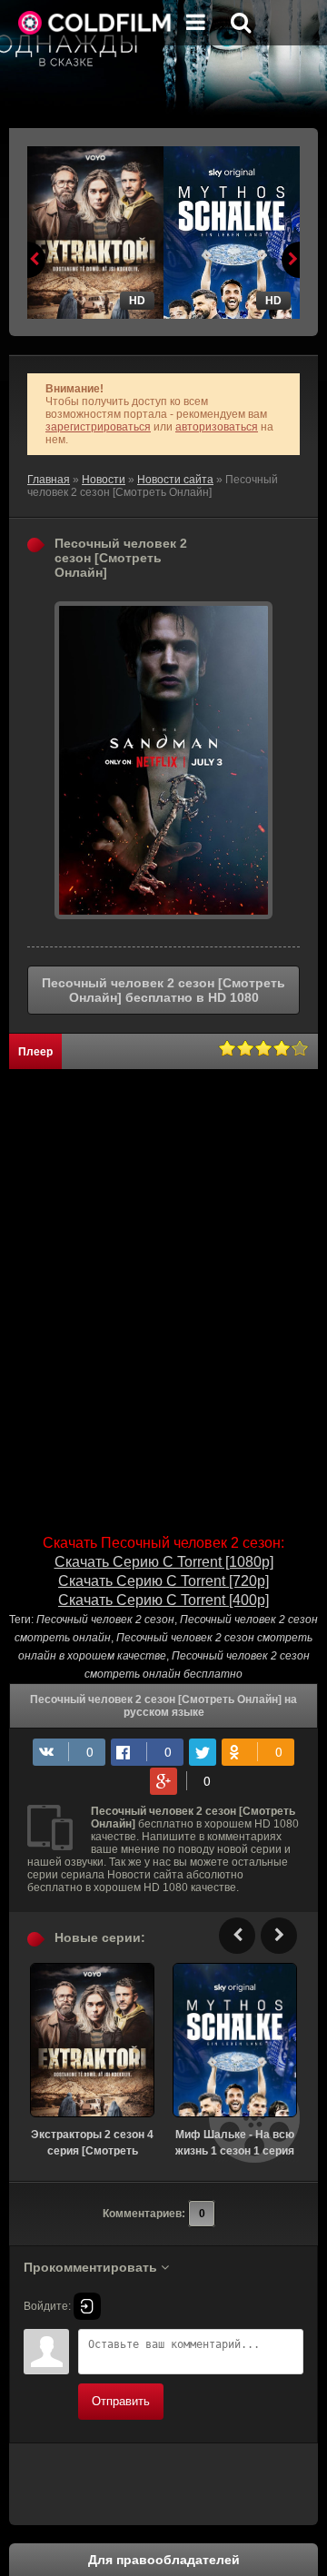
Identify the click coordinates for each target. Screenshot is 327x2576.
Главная (49, 480)
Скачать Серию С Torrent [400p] (163, 1600)
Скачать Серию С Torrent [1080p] (164, 1562)
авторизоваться (217, 427)
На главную (95, 23)
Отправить (121, 2401)
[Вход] (87, 2306)
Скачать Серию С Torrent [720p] (163, 1581)
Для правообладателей (164, 2560)
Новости (104, 480)
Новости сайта (175, 480)
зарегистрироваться (98, 427)
